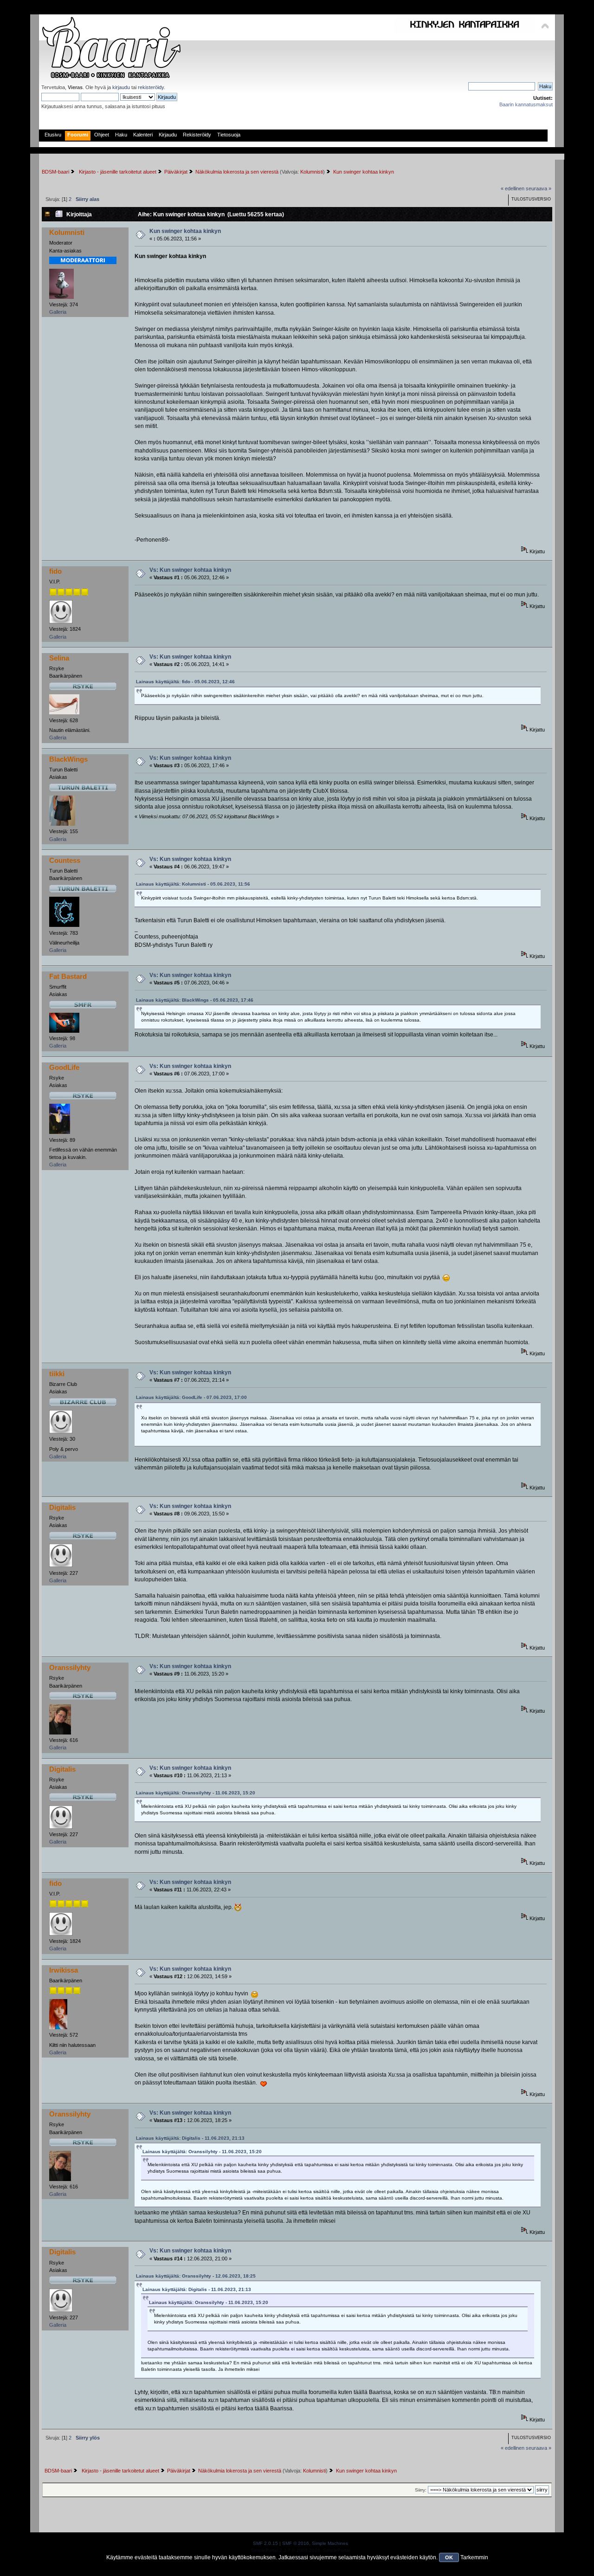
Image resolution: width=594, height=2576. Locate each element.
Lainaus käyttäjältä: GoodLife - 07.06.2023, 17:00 (191, 1397)
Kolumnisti (312, 172)
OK (449, 2557)
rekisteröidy (151, 87)
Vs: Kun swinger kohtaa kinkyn (190, 570)
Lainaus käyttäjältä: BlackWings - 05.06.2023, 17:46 (195, 1000)
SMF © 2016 (296, 2543)
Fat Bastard (68, 976)
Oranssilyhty (70, 1667)
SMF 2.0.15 (265, 2543)
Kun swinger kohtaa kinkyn (185, 231)
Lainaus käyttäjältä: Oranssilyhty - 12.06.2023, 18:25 (196, 2276)
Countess (65, 860)
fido (55, 571)
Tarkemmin (474, 2557)
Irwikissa (64, 1970)
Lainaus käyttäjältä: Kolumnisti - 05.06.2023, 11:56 (193, 884)
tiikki (57, 1374)
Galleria (58, 312)
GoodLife (64, 1067)
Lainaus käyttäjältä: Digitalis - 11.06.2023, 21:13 (190, 2138)
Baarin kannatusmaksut (526, 104)
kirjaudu (121, 87)
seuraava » (539, 188)
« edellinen (513, 188)
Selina (59, 658)
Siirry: (421, 2490)
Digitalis (62, 1507)
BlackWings (68, 759)
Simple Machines (330, 2543)
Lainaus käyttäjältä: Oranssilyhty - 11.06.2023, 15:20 (196, 1793)
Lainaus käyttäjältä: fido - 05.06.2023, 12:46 (185, 682)
